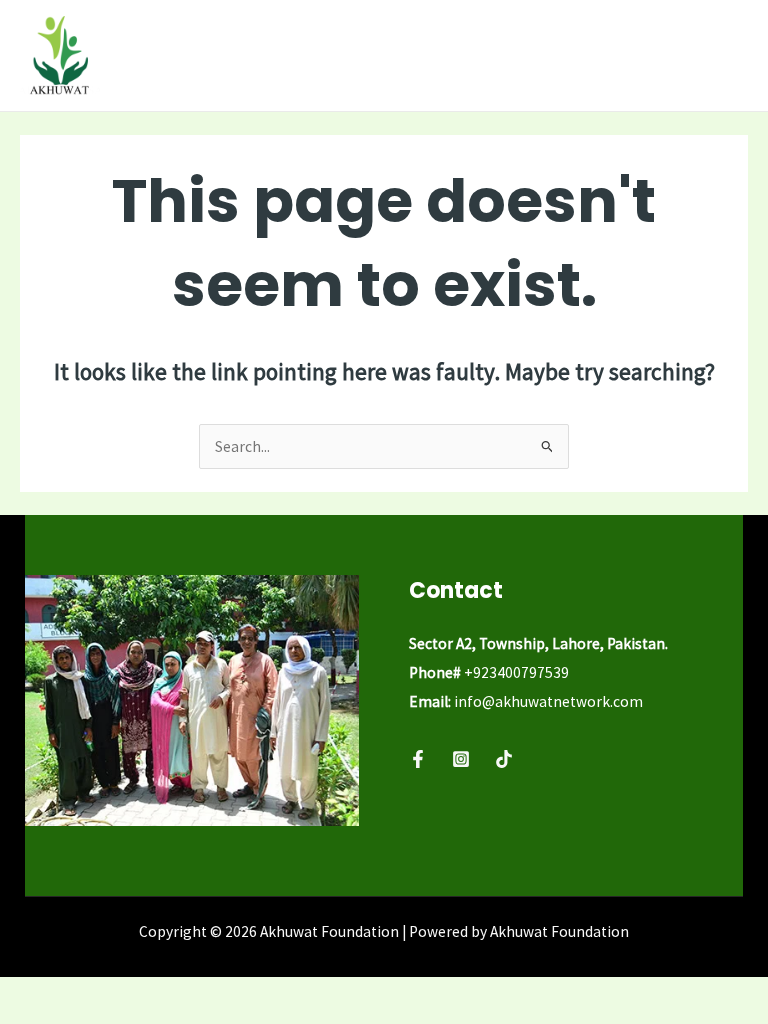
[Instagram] (461, 759)
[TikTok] (504, 759)
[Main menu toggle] (726, 55)
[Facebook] (418, 759)
